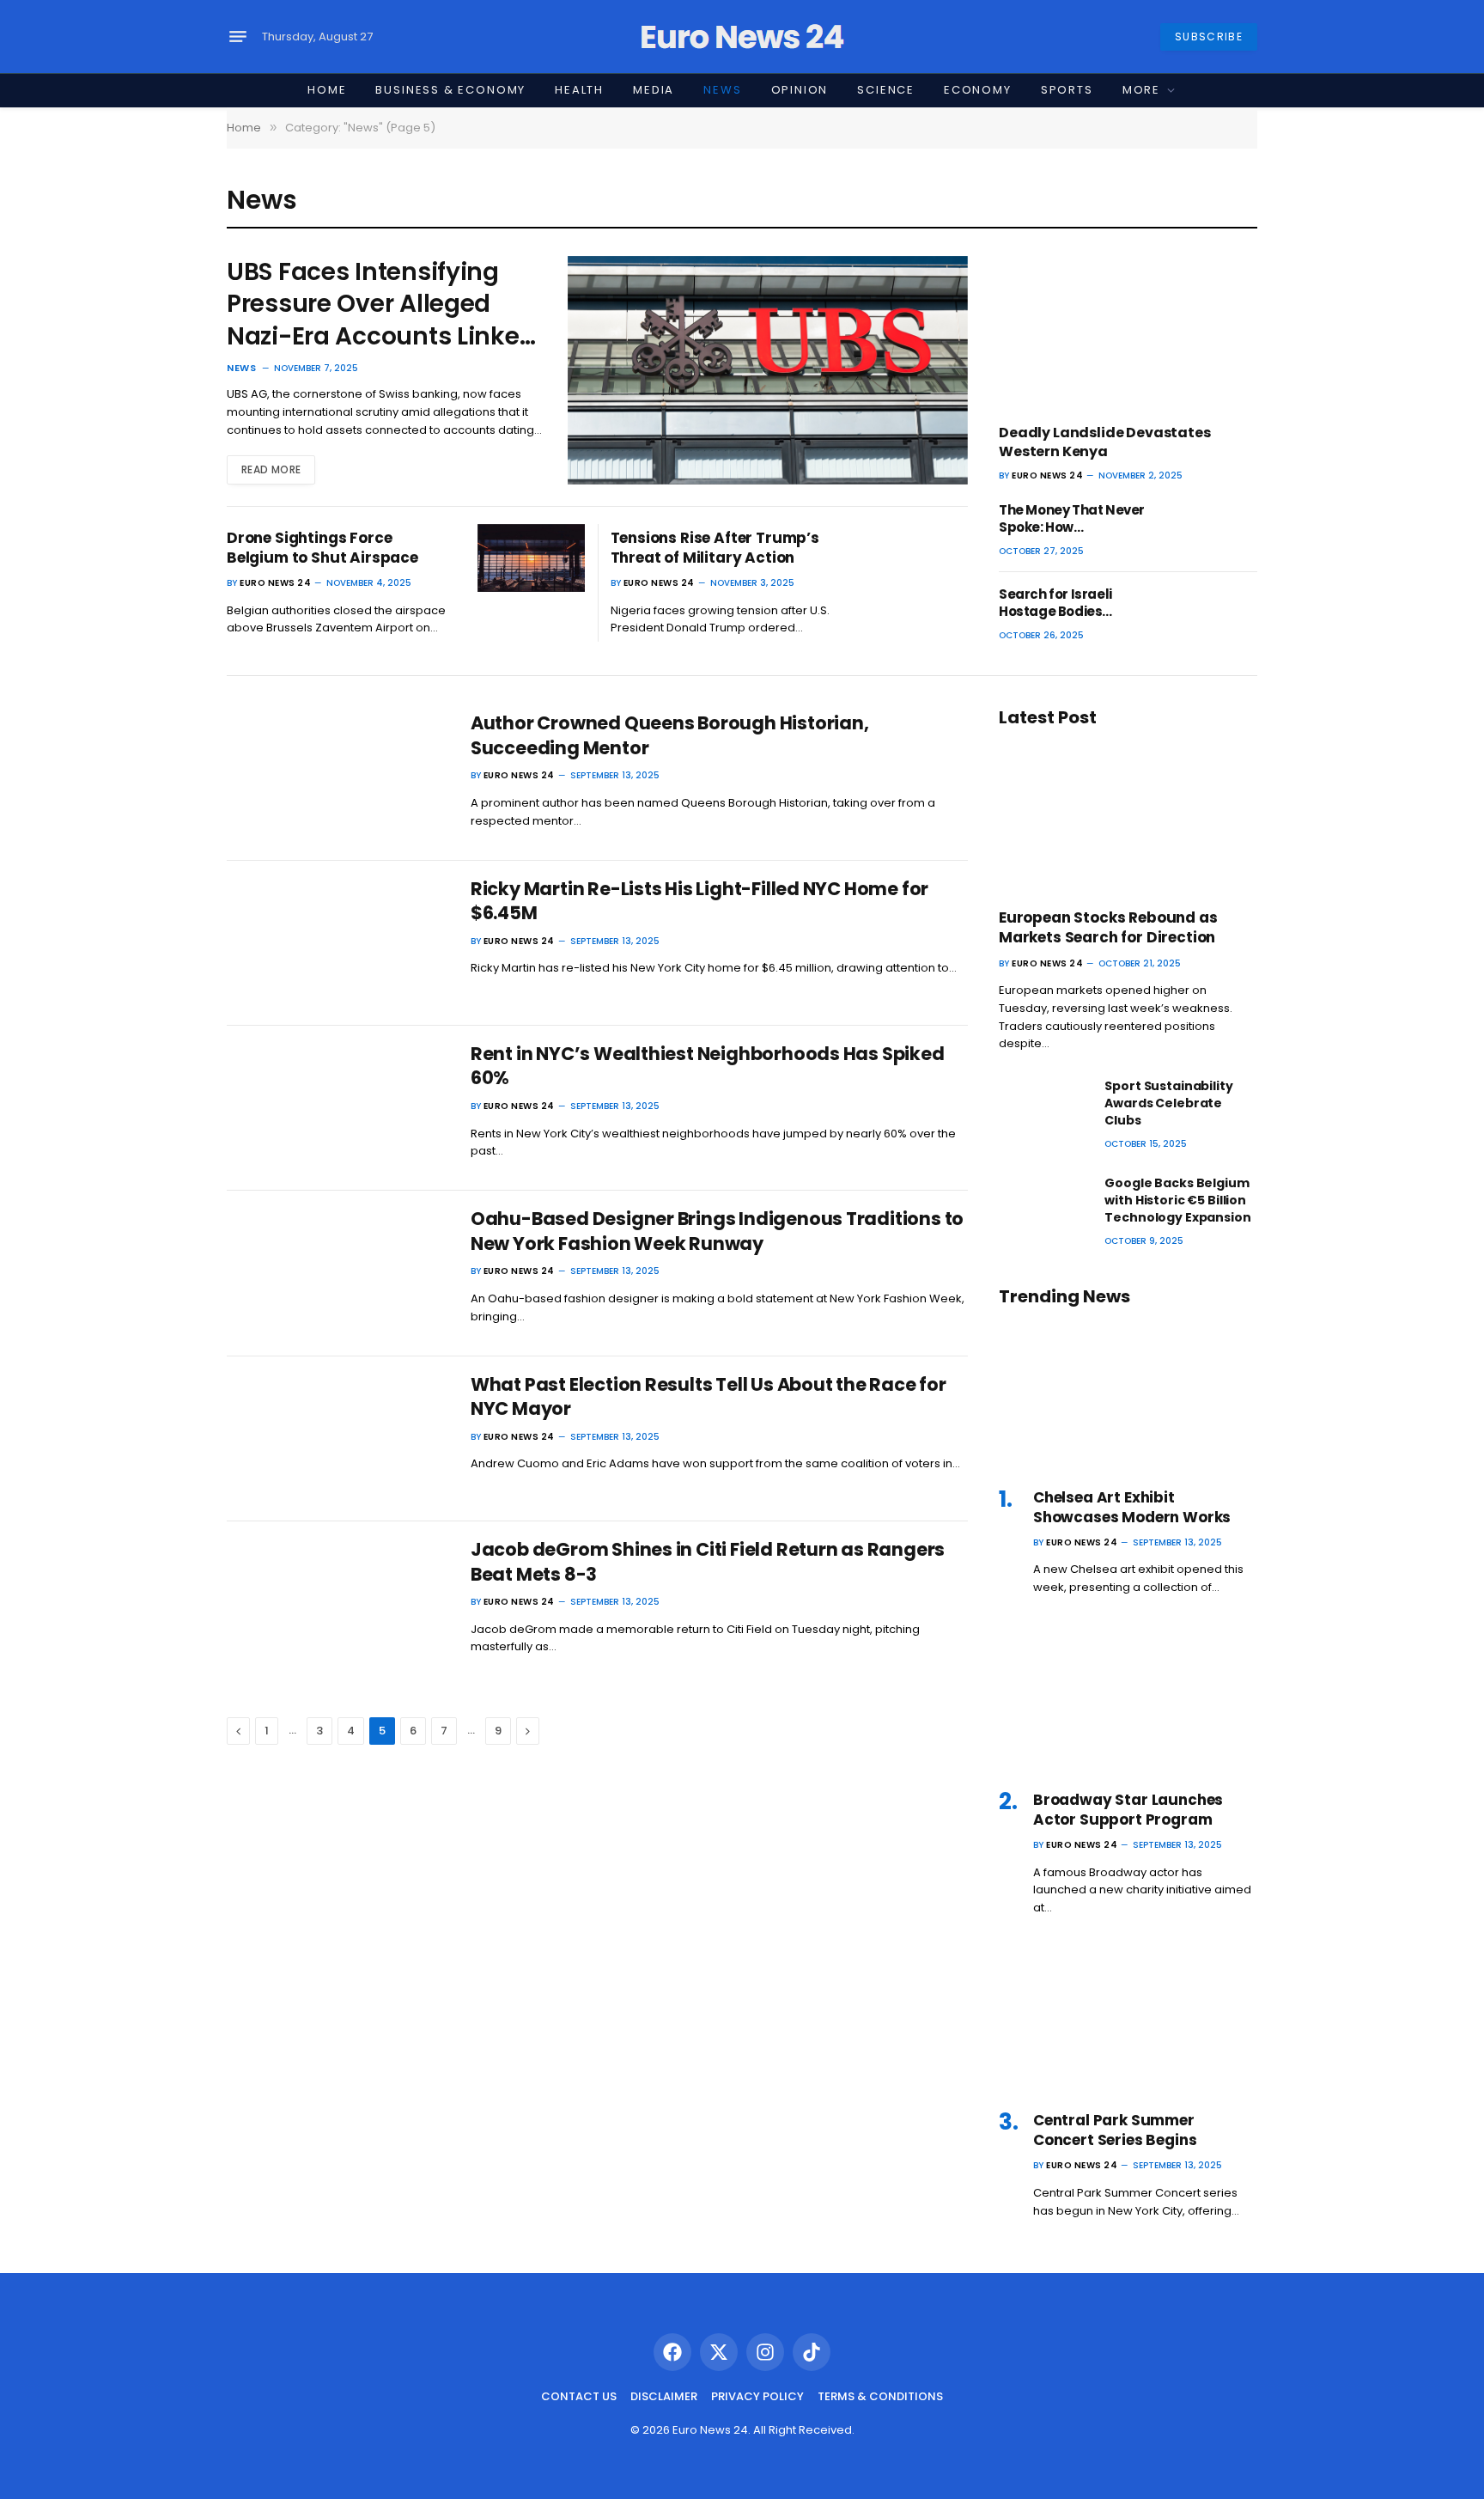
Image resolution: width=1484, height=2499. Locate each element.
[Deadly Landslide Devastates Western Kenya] (1128, 333)
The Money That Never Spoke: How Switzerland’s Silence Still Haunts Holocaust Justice (1072, 519)
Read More (271, 469)
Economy (978, 90)
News (722, 90)
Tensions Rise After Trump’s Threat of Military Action (715, 548)
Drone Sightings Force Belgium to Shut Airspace (322, 548)
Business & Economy (450, 90)
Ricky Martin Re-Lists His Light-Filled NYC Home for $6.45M (699, 902)
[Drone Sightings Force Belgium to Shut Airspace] (531, 558)
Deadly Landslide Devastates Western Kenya (1105, 442)
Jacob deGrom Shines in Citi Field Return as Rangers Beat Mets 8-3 (708, 1562)
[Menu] (238, 37)
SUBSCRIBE (1209, 37)
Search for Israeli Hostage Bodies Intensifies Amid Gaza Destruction (1071, 603)
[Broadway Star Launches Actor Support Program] (1128, 1700)
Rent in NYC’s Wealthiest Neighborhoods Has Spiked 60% (708, 1067)
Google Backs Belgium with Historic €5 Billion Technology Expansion (1177, 1200)
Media (654, 90)
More (1141, 90)
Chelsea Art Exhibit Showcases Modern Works (1132, 1508)
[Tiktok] (812, 2352)
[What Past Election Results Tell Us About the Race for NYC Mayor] (338, 1439)
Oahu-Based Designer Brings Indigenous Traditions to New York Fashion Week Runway (717, 1231)
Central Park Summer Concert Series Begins (1115, 2130)
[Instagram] (765, 2352)
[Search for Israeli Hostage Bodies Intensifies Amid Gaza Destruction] (1212, 614)
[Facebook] (672, 2352)
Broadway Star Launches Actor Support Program (1128, 1810)
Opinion (800, 90)
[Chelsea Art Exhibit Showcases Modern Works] (1128, 1396)
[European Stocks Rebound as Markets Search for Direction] (1128, 817)
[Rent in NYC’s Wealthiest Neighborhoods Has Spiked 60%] (338, 1108)
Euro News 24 (275, 583)
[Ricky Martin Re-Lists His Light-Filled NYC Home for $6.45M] (338, 943)
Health (579, 90)
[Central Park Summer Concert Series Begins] (1128, 2020)
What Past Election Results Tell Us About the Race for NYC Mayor (709, 1397)
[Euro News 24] (742, 37)
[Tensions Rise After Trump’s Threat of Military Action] (914, 558)
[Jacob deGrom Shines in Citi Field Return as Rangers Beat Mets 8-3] (338, 1604)
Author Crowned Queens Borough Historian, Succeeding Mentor (670, 736)
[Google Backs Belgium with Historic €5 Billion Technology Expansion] (1044, 1203)
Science (886, 90)
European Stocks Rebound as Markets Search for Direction (1108, 928)
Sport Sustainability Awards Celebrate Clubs (1168, 1103)
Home (327, 90)
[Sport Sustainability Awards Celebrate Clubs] (1044, 1106)
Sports (1067, 90)
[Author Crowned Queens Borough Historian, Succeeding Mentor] (338, 777)
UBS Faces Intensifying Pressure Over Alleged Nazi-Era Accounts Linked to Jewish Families (381, 305)
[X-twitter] (719, 2352)
